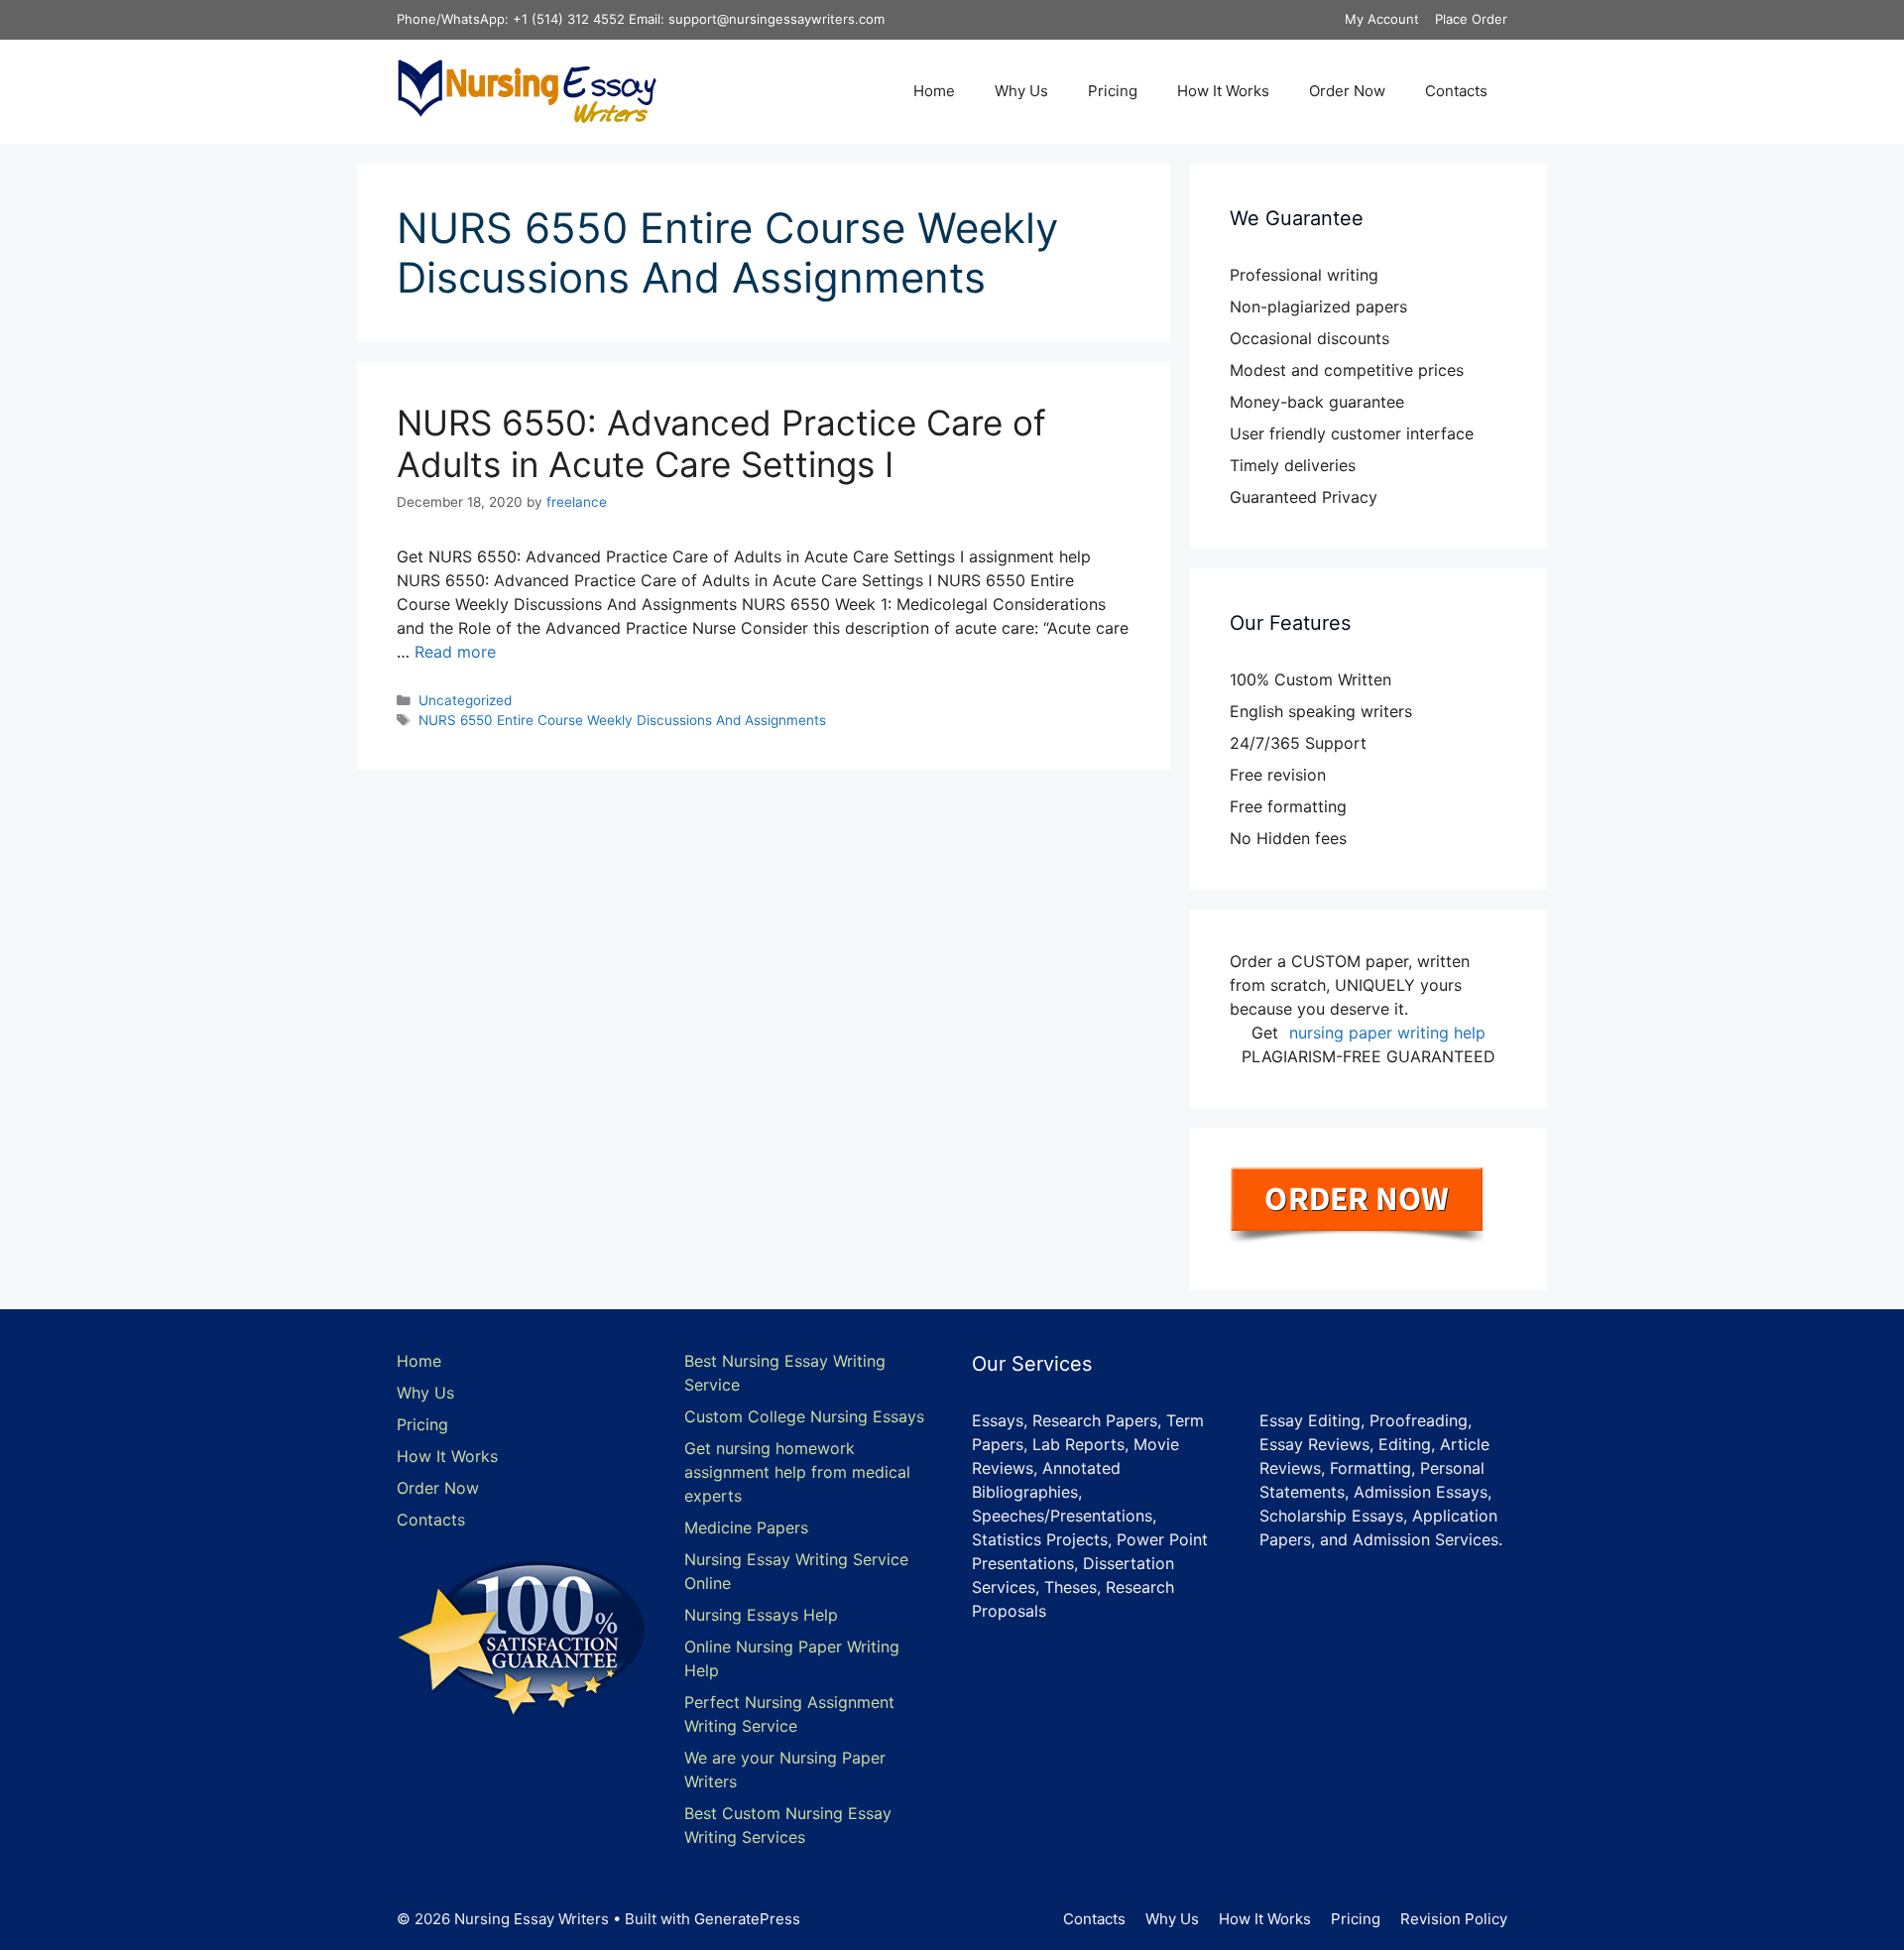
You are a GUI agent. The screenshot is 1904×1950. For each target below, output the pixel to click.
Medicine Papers (746, 1527)
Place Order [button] (1471, 19)
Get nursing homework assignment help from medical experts (797, 1472)
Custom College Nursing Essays (804, 1416)
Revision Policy (1454, 1919)
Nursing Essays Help (761, 1615)
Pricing (1113, 91)
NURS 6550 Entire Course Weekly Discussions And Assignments (622, 720)
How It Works (1223, 91)
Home (934, 91)
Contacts (1456, 91)
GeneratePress (747, 1919)
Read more (455, 652)
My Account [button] (1382, 19)
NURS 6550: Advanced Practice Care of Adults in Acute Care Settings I (721, 443)
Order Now (1347, 91)
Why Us (1021, 91)
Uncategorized (465, 700)
